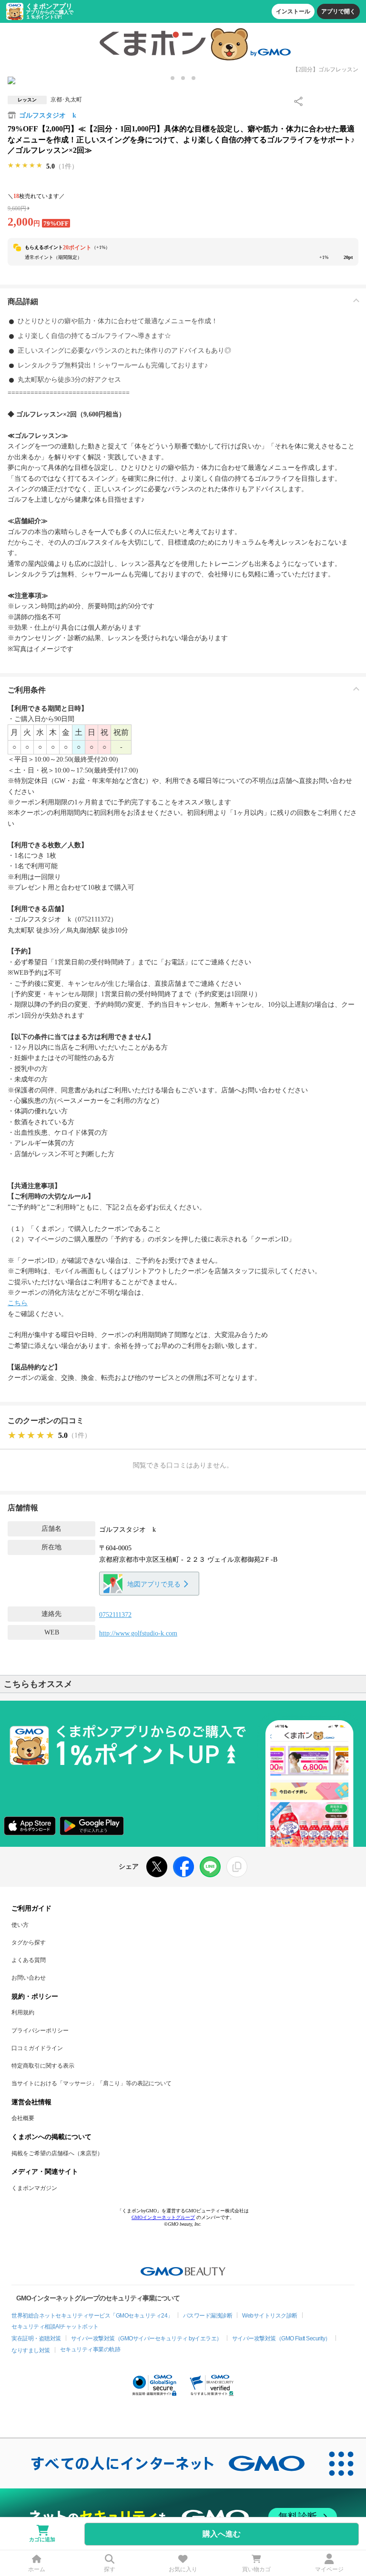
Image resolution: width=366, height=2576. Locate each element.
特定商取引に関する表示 (43, 2066)
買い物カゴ (256, 2569)
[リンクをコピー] (237, 1867)
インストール (293, 11)
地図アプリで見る (154, 1584)
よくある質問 (29, 1960)
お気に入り (183, 2569)
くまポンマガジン (34, 2188)
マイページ (329, 2569)
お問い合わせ (29, 1978)
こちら (18, 1303)
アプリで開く (338, 11)
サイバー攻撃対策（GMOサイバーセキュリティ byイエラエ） (147, 2338)
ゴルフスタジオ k (48, 115)
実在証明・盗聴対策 (36, 2338)
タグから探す (29, 1942)
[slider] (25, 166)
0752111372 (115, 1615)
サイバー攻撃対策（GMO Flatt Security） (281, 2338)
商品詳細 (23, 302)
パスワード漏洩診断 (208, 2316)
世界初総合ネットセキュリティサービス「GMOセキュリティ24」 (92, 2316)
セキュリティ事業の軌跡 (90, 2349)
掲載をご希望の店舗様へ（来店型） (57, 2153)
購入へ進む (222, 2534)
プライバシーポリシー (40, 2031)
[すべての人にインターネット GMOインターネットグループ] (158, 2463)
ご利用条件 (27, 690)
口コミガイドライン (37, 2048)
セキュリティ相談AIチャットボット (55, 2327)
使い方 (20, 1925)
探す (110, 2569)
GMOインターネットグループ (163, 2217)
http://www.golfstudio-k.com (138, 1633)
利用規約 (23, 2012)
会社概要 (23, 2118)
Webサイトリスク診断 (270, 2316)
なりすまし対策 (31, 2350)
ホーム (37, 2569)
